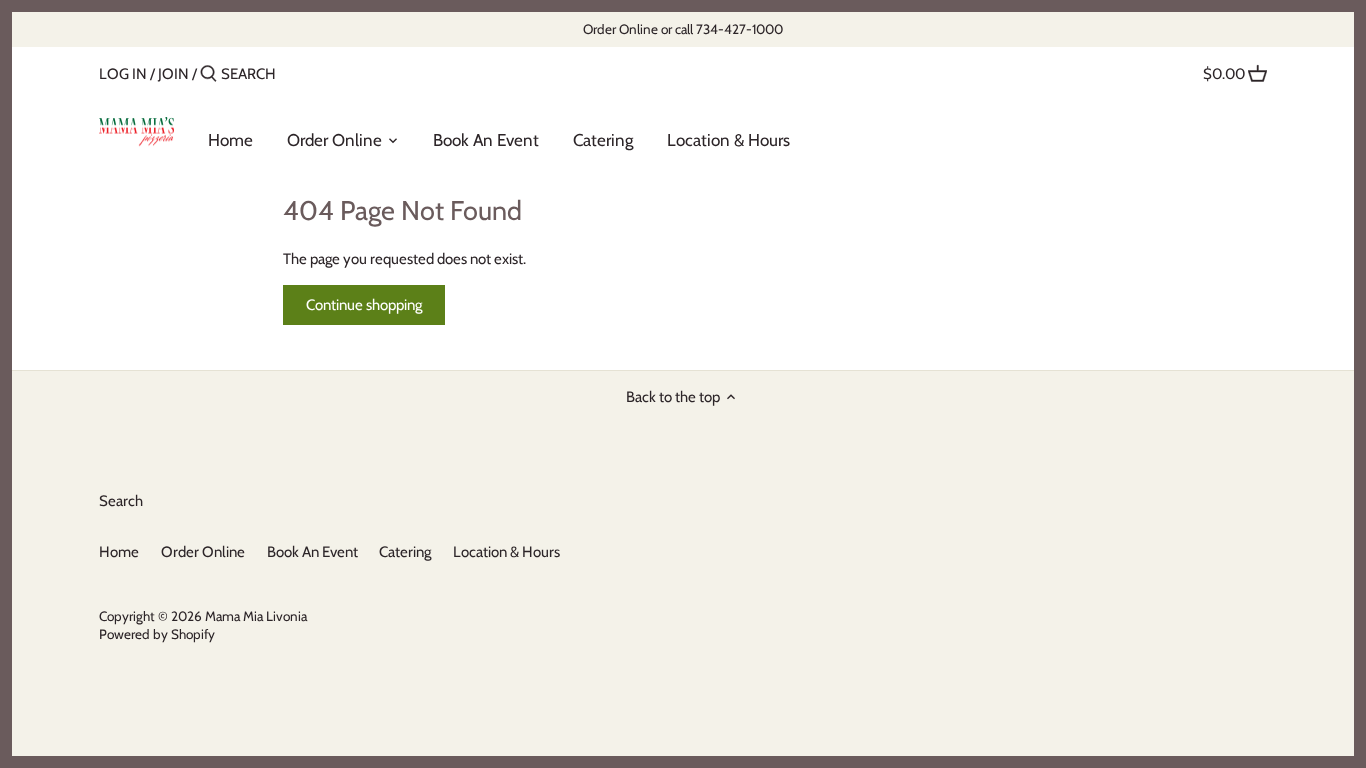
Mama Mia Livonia (256, 616)
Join (173, 74)
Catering (405, 552)
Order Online (203, 552)
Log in (123, 74)
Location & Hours (506, 552)
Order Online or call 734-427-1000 (683, 29)
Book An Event (312, 552)
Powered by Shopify (157, 634)
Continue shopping (364, 305)
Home (119, 552)
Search (121, 501)
